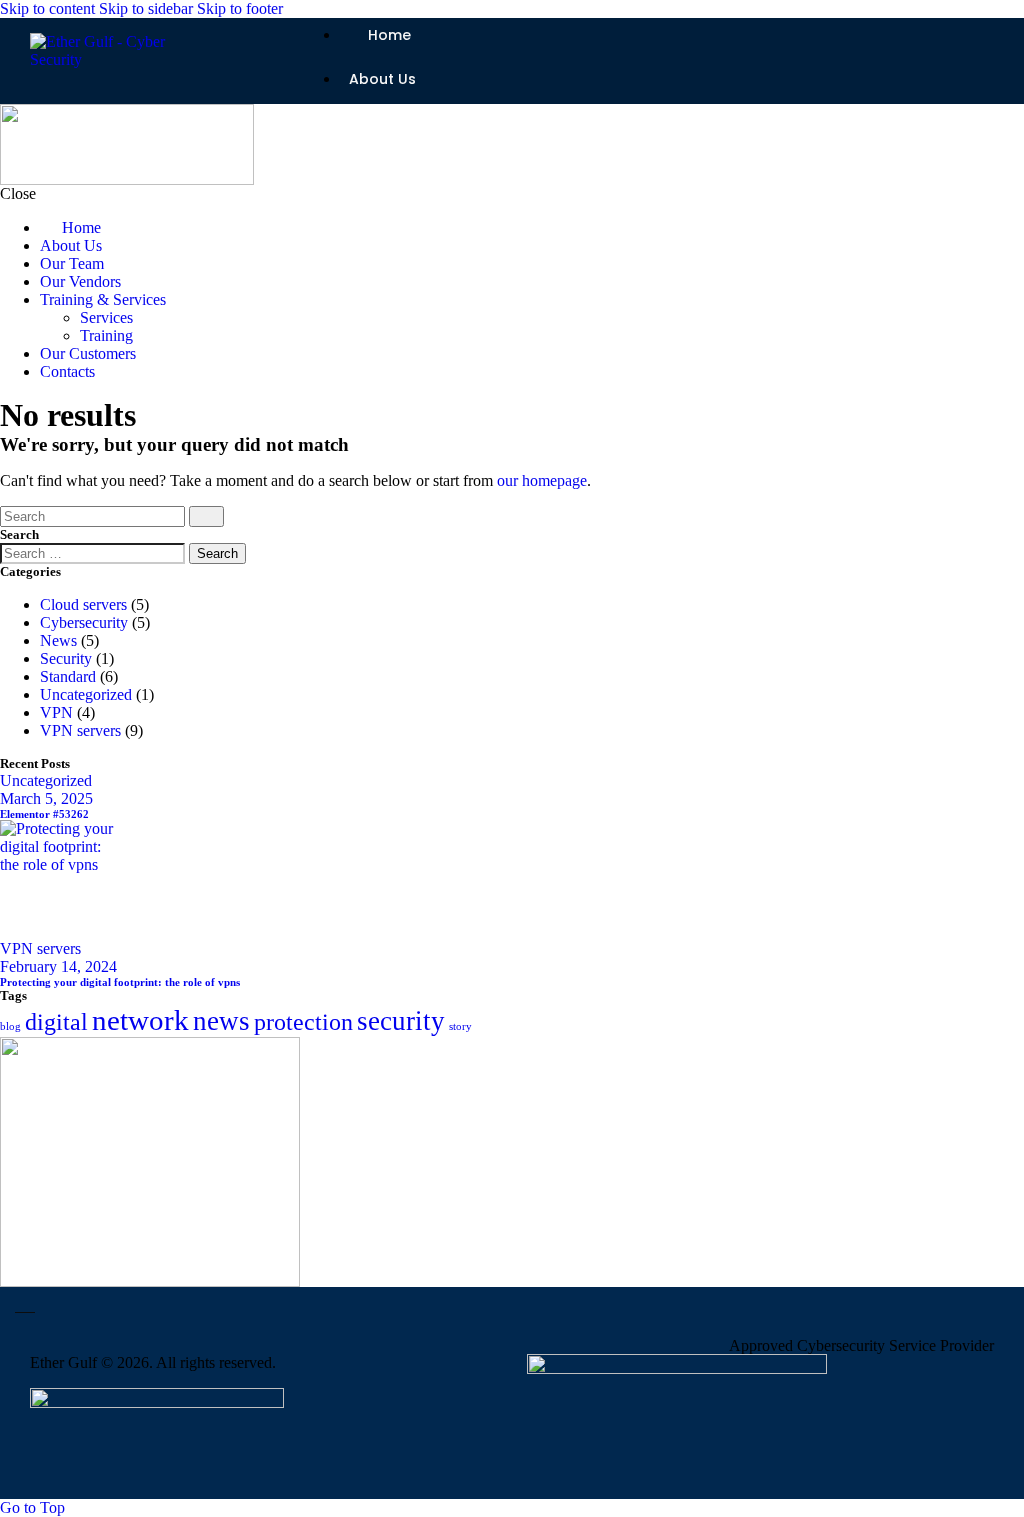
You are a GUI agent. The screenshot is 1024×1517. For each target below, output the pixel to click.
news (221, 1021)
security (401, 1021)
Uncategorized (86, 694)
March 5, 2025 (46, 798)
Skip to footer (240, 8)
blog (10, 1026)
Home (389, 35)
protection (303, 1022)
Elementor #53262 (44, 814)
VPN (56, 712)
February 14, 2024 (58, 966)
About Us (382, 79)
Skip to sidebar (146, 8)
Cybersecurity (84, 622)
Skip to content (47, 8)
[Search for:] (94, 552)
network (140, 1020)
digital (56, 1022)
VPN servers (80, 730)
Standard (68, 676)
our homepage (542, 480)
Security (66, 658)
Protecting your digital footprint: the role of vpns (120, 982)
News (58, 640)
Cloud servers (83, 604)
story (460, 1026)
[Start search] (206, 516)
